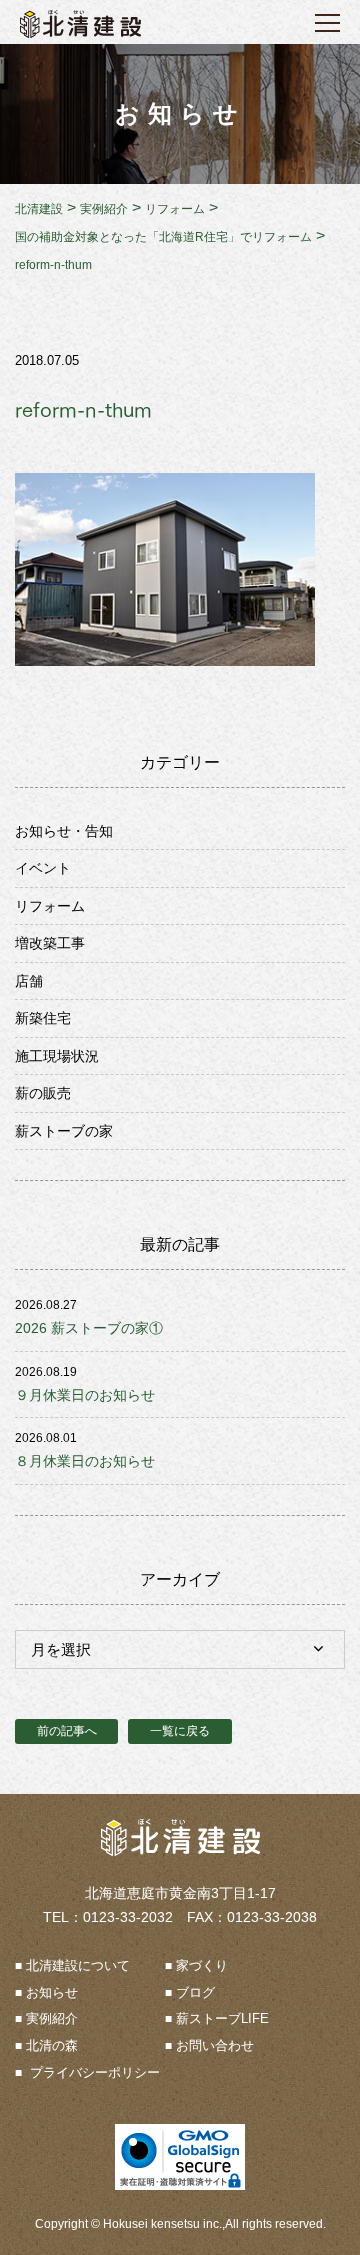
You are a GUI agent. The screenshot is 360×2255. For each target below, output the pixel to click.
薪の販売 (43, 1093)
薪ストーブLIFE (222, 2018)
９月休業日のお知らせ (85, 1395)
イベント (43, 868)
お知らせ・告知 (64, 831)
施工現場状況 (57, 1056)
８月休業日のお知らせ (85, 1461)
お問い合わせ (215, 2045)
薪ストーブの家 (64, 1131)
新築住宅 (43, 1018)
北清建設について (78, 1965)
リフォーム (50, 906)
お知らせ (52, 1992)
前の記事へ (67, 1731)
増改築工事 (50, 943)
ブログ (195, 1992)
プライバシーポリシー (93, 2072)
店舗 (29, 981)
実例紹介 (52, 2018)
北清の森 (52, 2045)
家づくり (202, 1965)
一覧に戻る (180, 1731)
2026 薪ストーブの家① (89, 1328)
